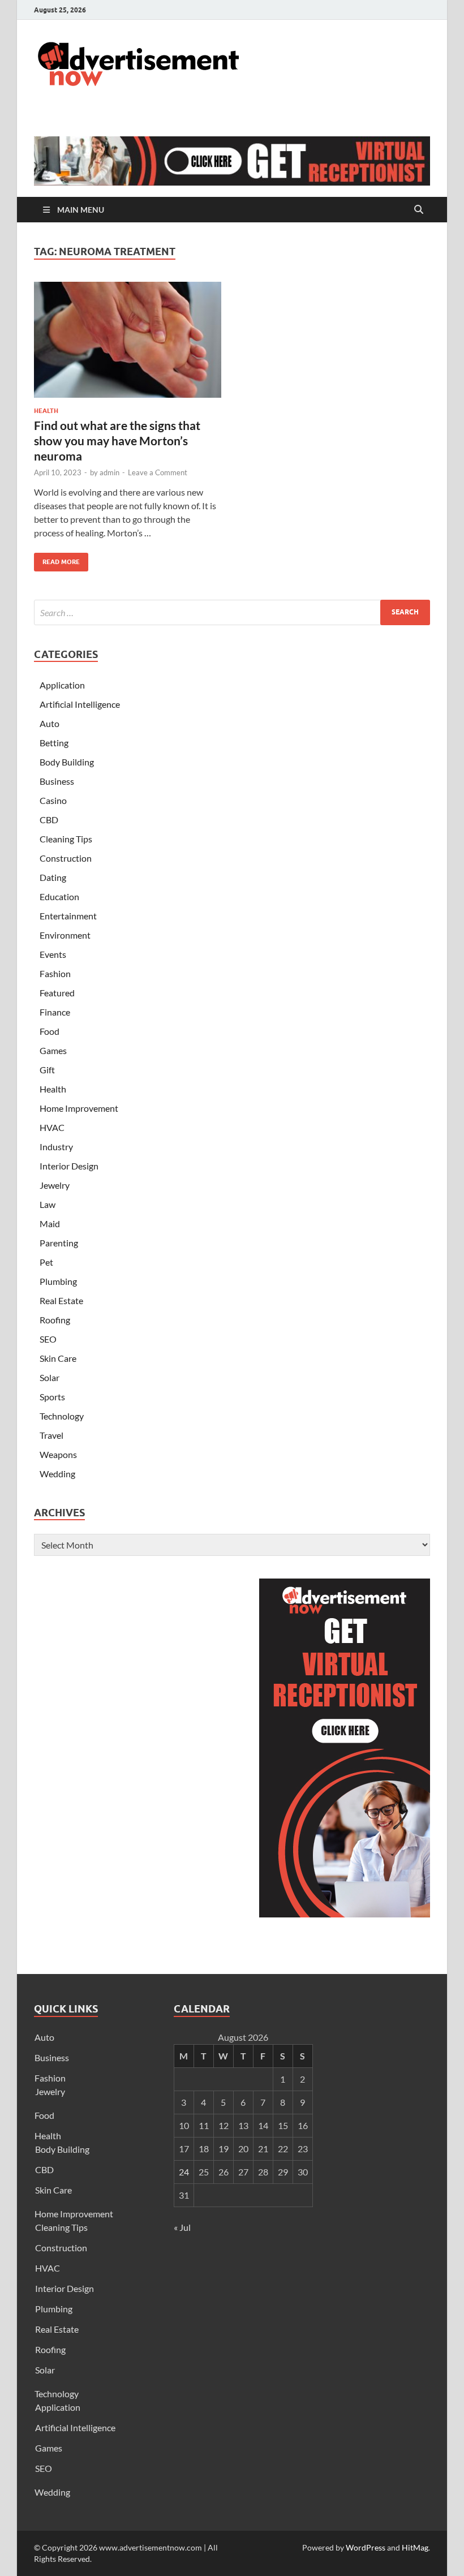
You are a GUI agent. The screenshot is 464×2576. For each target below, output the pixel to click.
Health (46, 411)
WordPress (366, 2547)
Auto (50, 723)
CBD (49, 820)
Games (53, 1050)
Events (53, 954)
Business (57, 781)
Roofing (55, 1320)
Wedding (57, 1474)
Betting (54, 743)
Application (62, 685)
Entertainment (68, 916)
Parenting (59, 1243)
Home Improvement (79, 1108)
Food (50, 1031)
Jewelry (55, 1185)
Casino (53, 800)
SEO (48, 1339)
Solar (50, 1377)
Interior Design (69, 1166)
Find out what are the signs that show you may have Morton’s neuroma (117, 441)
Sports (52, 1397)
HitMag (415, 2547)
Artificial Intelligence (80, 704)
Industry (56, 1147)
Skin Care (58, 1358)
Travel (51, 1435)
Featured (57, 993)
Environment (65, 935)
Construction (66, 858)
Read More (57, 559)
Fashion (55, 973)
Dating (53, 877)
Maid (50, 1224)
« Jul (182, 2227)
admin (109, 472)
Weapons (58, 1454)
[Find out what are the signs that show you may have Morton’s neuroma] (128, 340)
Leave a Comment (158, 472)
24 (184, 2172)
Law (48, 1204)
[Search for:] (232, 612)
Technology (62, 1416)
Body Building (67, 762)
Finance (55, 1012)
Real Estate (61, 1300)
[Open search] (419, 210)
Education (59, 896)
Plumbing (58, 1281)
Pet (46, 1262)
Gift (47, 1070)
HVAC (52, 1127)
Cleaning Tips (66, 839)
